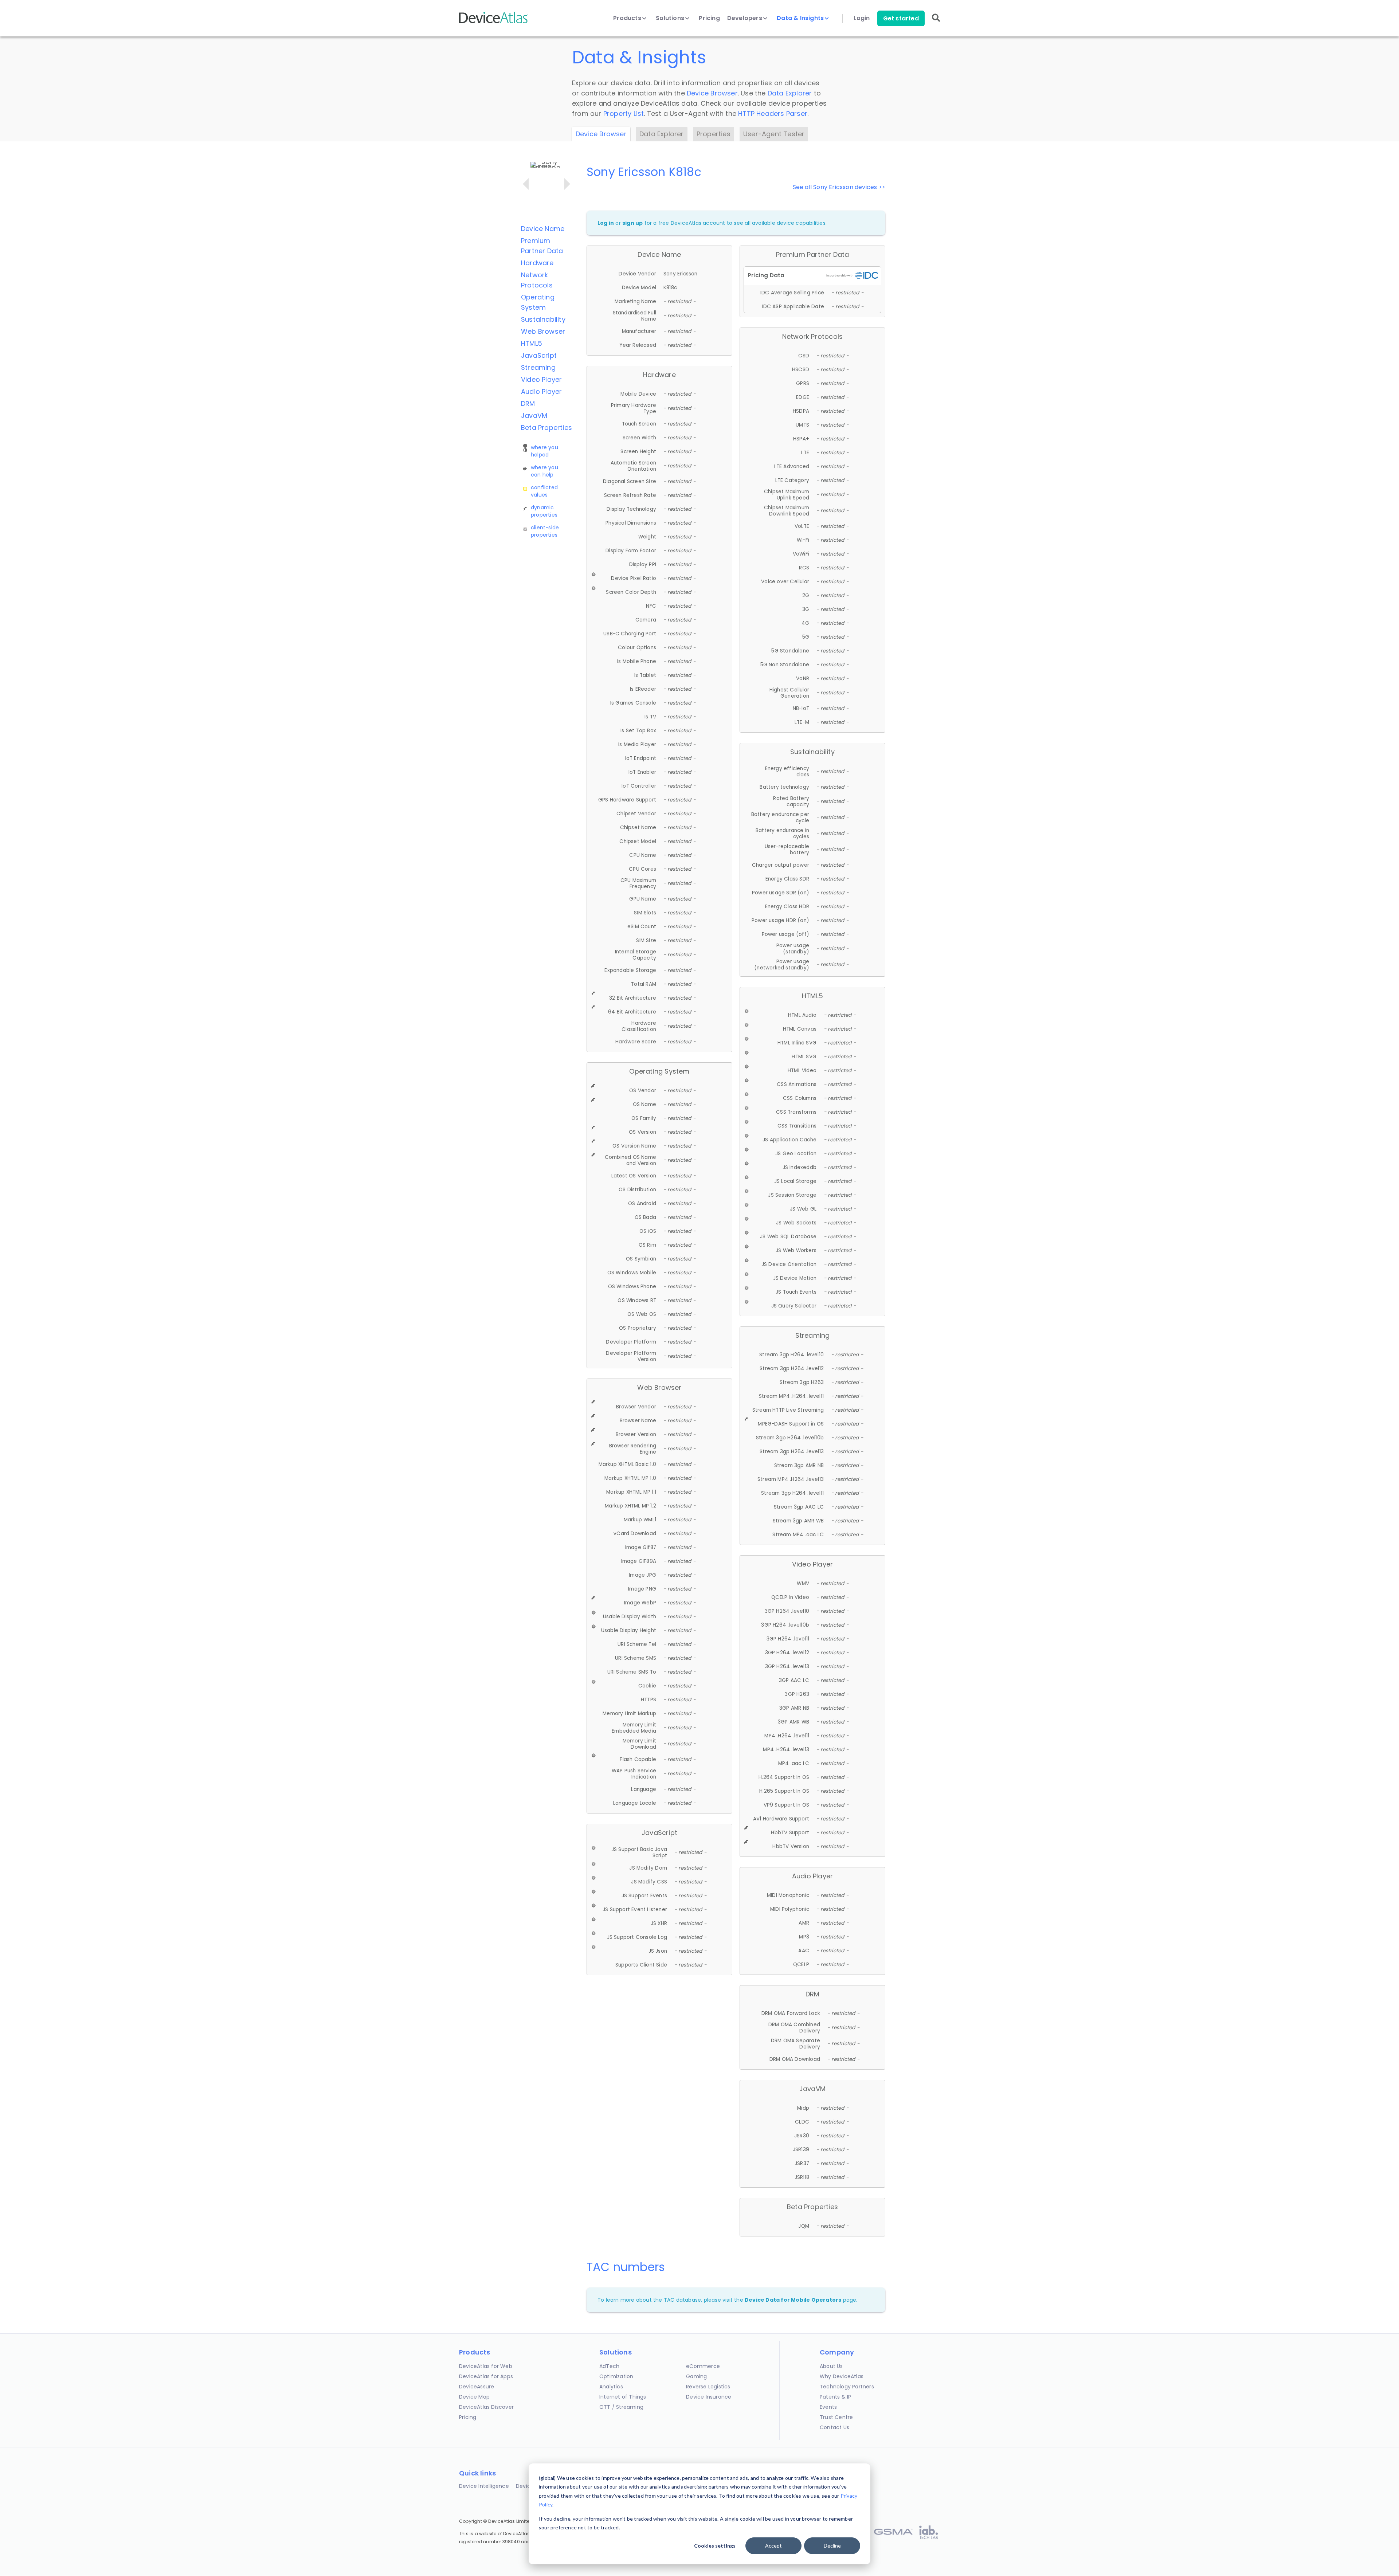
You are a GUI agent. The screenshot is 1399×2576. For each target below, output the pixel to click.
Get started (901, 18)
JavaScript (539, 355)
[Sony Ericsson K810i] (526, 184)
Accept (773, 2546)
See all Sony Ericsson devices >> (839, 187)
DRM (528, 403)
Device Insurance (709, 2397)
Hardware (537, 263)
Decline (832, 2546)
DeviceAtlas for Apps (486, 2376)
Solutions (671, 18)
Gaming (696, 2376)
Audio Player (541, 391)
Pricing (709, 18)
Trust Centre (836, 2417)
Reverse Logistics (708, 2387)
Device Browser (712, 93)
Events (828, 2407)
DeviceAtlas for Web (486, 2366)
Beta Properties (546, 428)
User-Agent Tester (774, 134)
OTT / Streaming (621, 2407)
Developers (745, 18)
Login (862, 18)
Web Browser (543, 331)
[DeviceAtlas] (494, 22)
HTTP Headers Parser (773, 113)
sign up (632, 223)
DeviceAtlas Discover (486, 2407)
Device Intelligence (484, 2486)
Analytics (611, 2387)
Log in (606, 223)
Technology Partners (847, 2387)
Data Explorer (790, 93)
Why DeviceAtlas (842, 2376)
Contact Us (834, 2427)
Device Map (474, 2397)
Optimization (616, 2376)
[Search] (936, 23)
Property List (624, 113)
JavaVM (534, 415)
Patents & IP (835, 2397)
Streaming (538, 367)
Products (628, 18)
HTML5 (532, 343)
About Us (831, 2366)
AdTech (609, 2366)
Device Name (543, 229)
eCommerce (703, 2366)
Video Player (541, 379)
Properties (714, 134)
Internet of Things (623, 2397)
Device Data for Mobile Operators (793, 2300)
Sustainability (543, 319)
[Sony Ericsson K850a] (567, 184)
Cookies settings (715, 2546)
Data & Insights (801, 18)
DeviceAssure (477, 2387)
